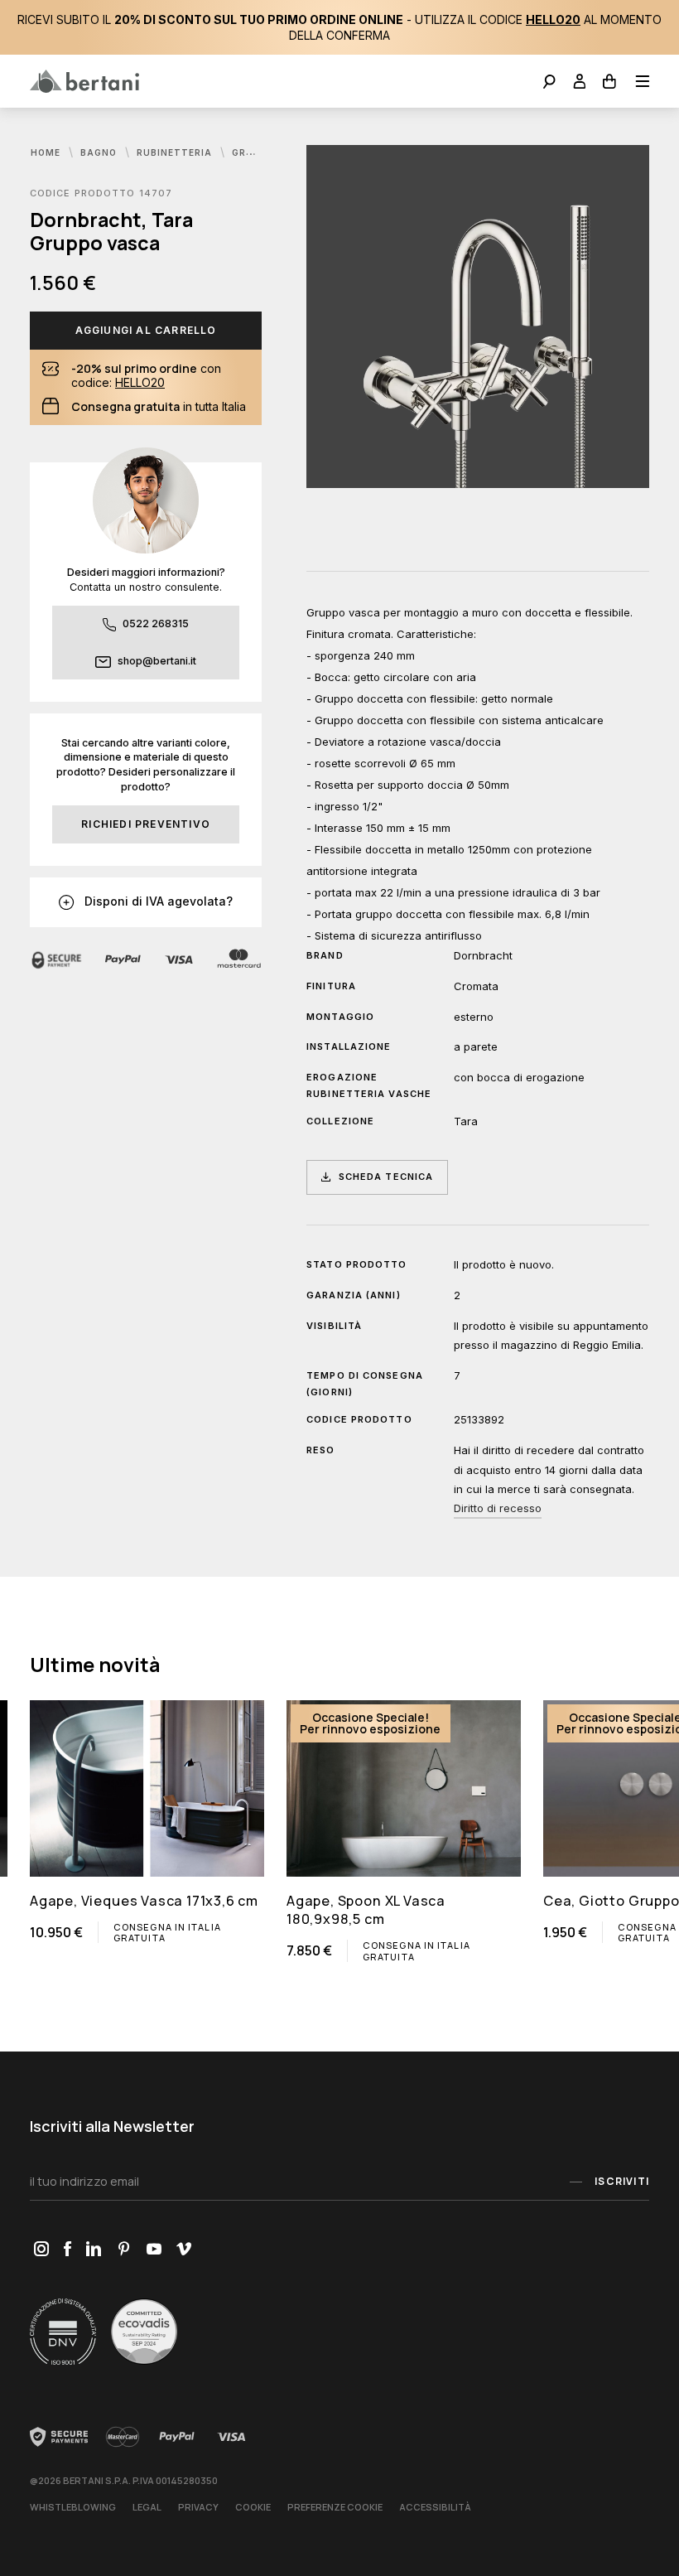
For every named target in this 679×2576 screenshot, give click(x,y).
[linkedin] (94, 2250)
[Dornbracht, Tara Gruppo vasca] (478, 317)
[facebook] (67, 2250)
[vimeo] (183, 2250)
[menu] (637, 83)
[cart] (610, 83)
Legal (147, 2507)
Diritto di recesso (498, 1508)
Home (47, 152)
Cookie (253, 2507)
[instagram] (41, 2250)
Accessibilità (435, 2507)
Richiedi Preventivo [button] (146, 824)
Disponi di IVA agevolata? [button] (157, 901)
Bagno (100, 152)
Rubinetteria (176, 152)
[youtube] (154, 2250)
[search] (549, 83)
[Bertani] (84, 81)
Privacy (198, 2507)
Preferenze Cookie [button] (335, 2507)
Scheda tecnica (386, 1177)
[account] (580, 83)
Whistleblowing (73, 2507)
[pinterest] (124, 2250)
